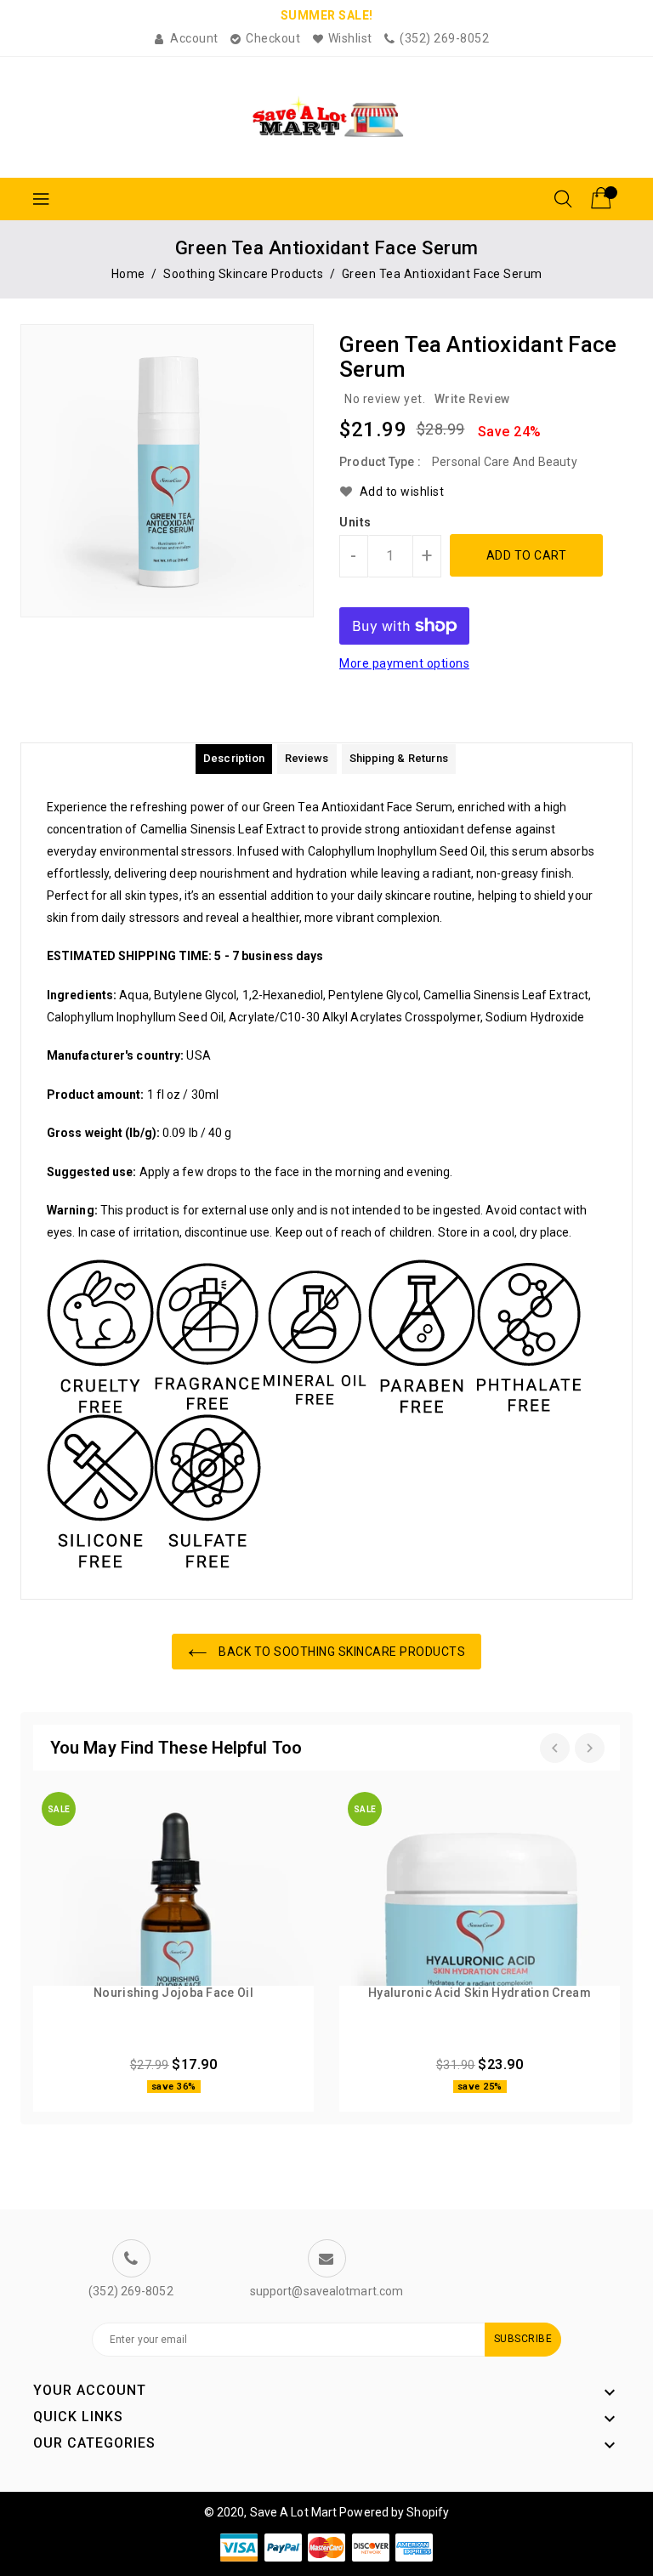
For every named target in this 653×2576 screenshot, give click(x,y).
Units (355, 522)
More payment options (404, 663)
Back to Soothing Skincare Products (341, 1652)
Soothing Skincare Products (243, 274)
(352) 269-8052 (444, 38)
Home (128, 274)
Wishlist (350, 38)
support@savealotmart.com (326, 2291)
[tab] (234, 759)
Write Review (472, 399)
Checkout (273, 38)
